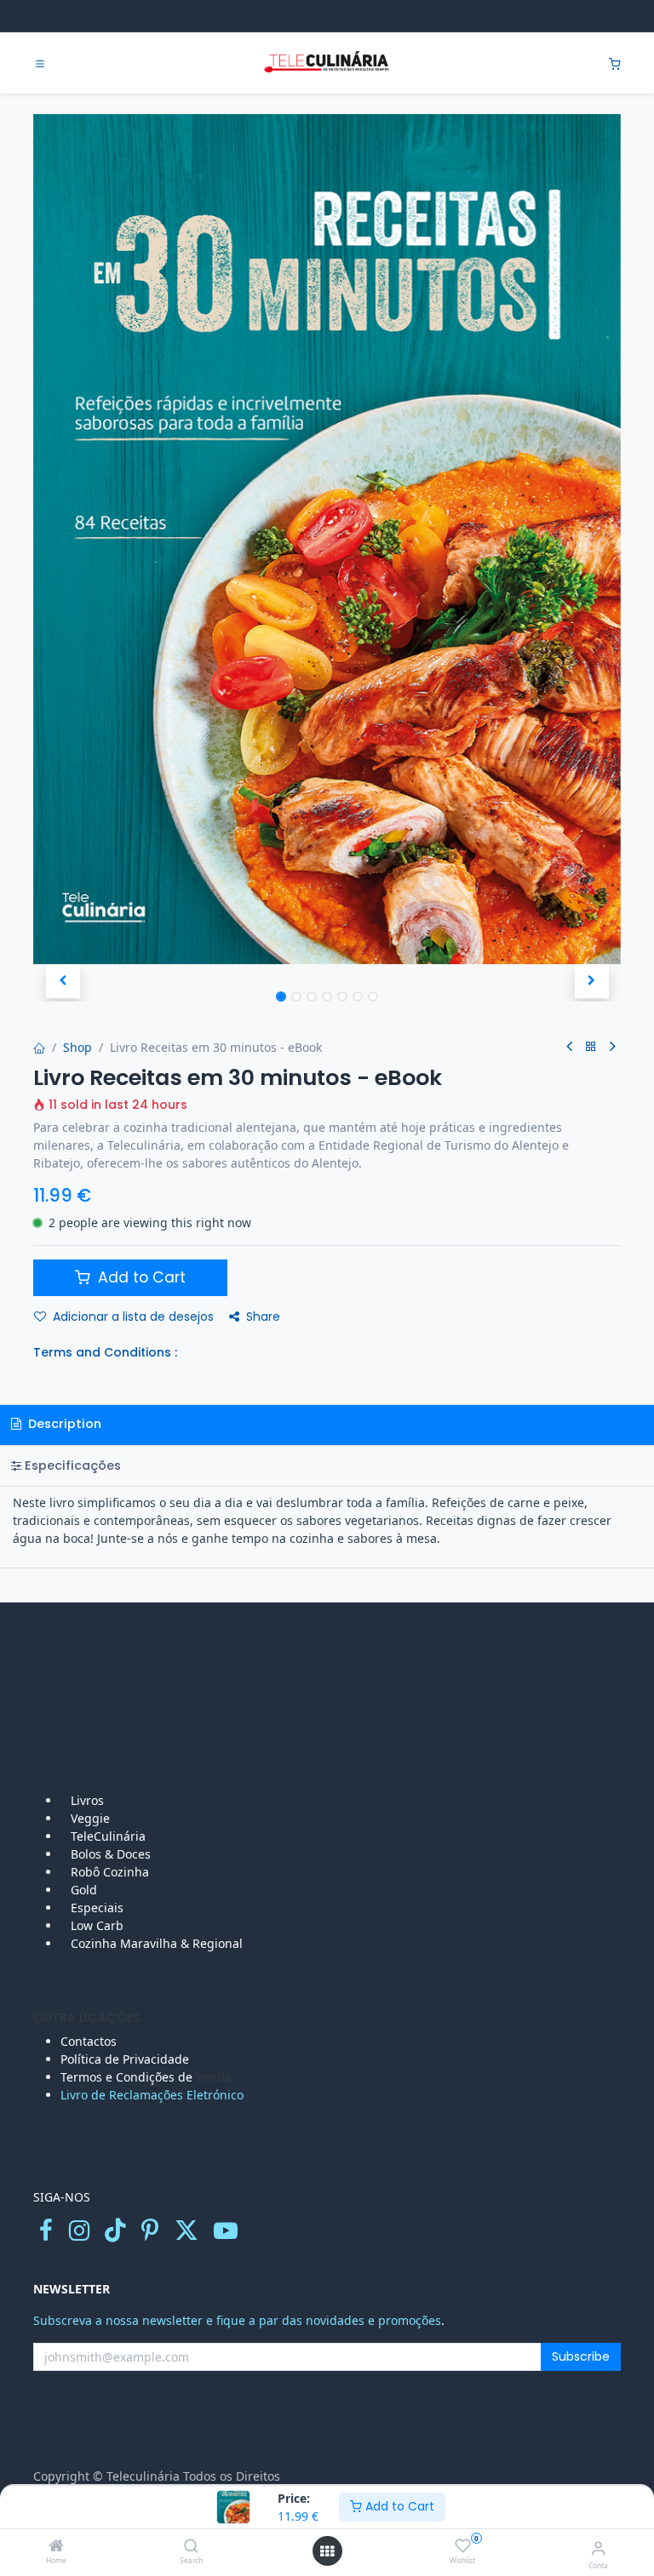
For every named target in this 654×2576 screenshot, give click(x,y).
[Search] (191, 2547)
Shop (77, 1047)
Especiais (99, 1908)
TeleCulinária (106, 1836)
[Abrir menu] (327, 2551)
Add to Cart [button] (140, 1277)
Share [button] (263, 1317)
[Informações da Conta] (598, 2547)
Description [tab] (63, 1424)
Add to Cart (398, 2506)
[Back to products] (591, 1047)
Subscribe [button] (581, 2356)
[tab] (327, 1466)
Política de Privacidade (125, 2059)
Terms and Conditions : (105, 1352)
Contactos (90, 2041)
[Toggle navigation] (40, 64)
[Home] (56, 2547)
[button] (63, 981)
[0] (615, 63)
